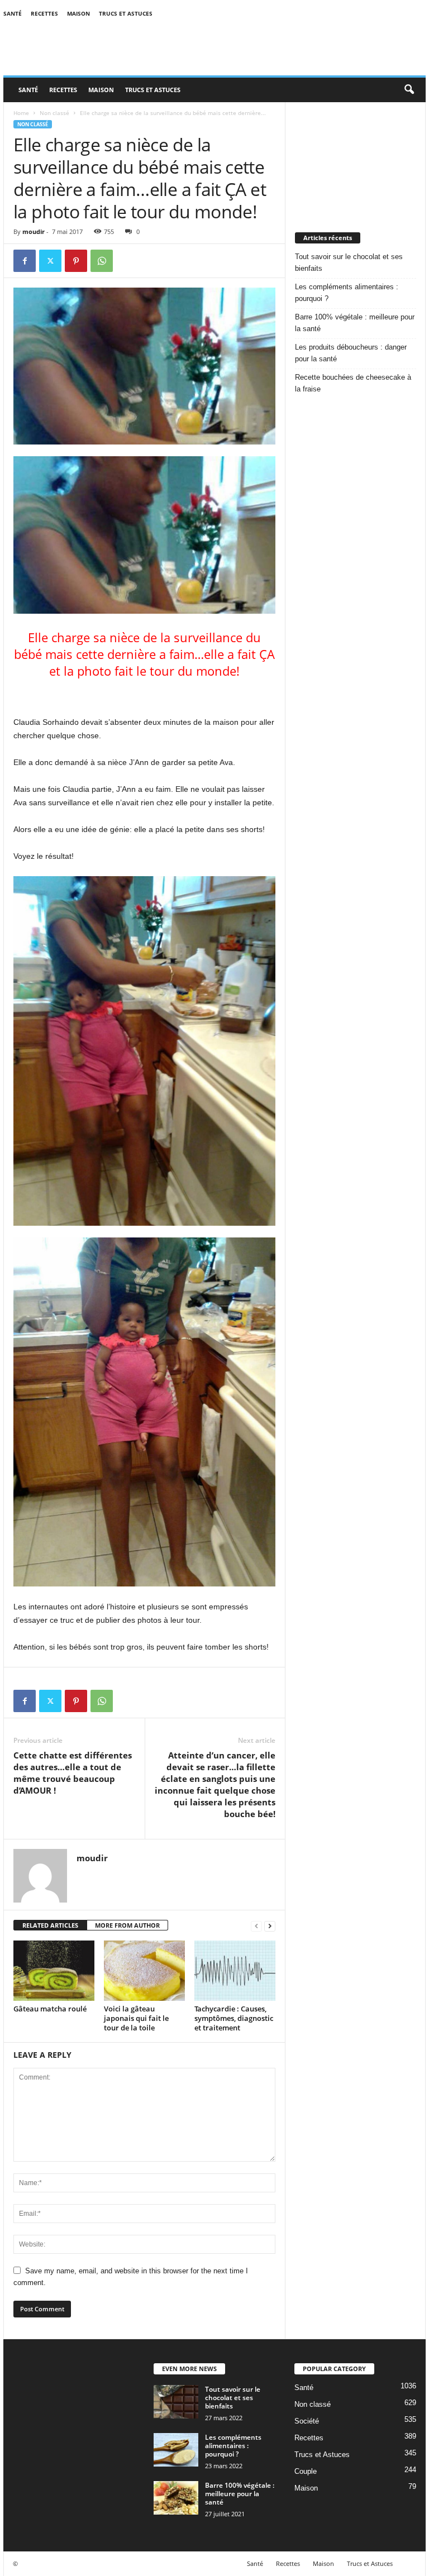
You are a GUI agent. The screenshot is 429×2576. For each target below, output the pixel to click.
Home (21, 113)
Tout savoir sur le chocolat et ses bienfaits (349, 262)
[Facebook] (25, 261)
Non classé (54, 113)
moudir (34, 231)
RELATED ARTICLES (50, 1925)
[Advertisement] (356, 158)
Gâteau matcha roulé (50, 2009)
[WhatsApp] (102, 261)
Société (307, 2421)
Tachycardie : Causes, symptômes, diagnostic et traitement (234, 2018)
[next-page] (270, 1926)
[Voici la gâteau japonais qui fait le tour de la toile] (144, 1971)
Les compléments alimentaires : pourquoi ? (347, 293)
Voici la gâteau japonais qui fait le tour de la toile (136, 2018)
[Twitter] (50, 261)
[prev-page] (256, 1926)
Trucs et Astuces (126, 13)
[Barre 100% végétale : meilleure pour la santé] (176, 2498)
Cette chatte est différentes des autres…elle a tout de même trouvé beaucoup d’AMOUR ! (73, 1773)
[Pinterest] (76, 261)
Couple (306, 2471)
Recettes (44, 13)
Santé (13, 13)
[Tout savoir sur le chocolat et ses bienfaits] (176, 2402)
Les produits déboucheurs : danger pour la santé (351, 353)
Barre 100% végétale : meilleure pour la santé (355, 323)
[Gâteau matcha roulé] (54, 1971)
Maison (78, 13)
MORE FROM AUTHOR (127, 1925)
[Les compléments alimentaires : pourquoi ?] (176, 2450)
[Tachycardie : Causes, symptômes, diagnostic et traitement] (235, 1971)
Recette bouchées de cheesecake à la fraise (353, 383)
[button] (409, 90)
